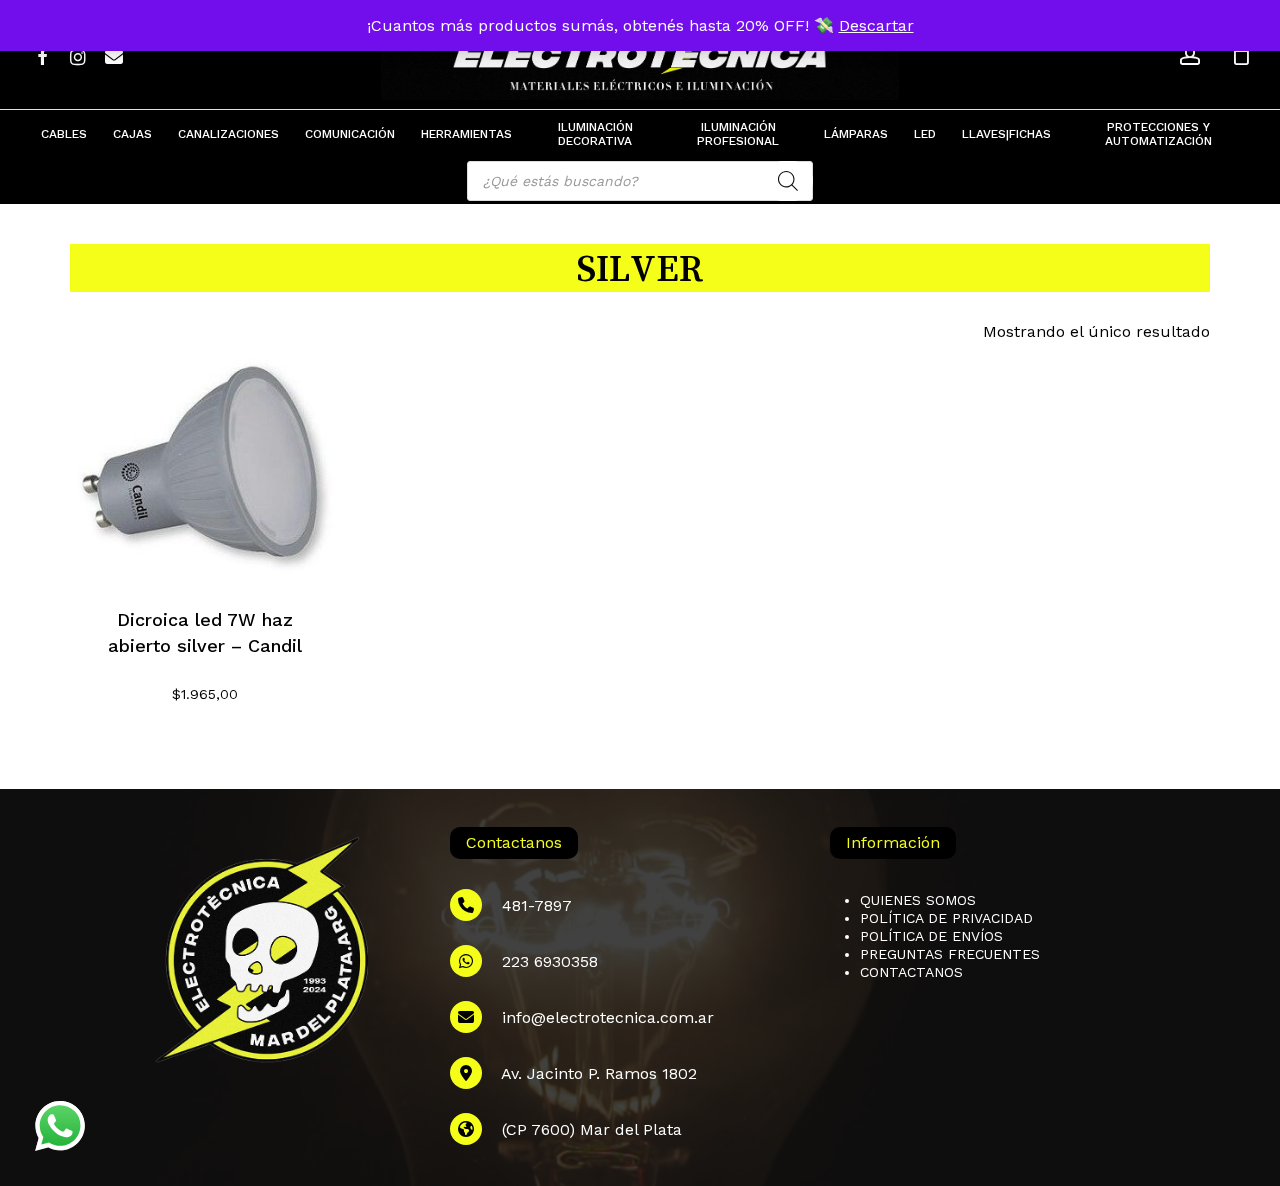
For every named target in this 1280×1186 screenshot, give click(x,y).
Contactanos (911, 972)
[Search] (788, 181)
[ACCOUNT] (1190, 55)
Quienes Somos (918, 900)
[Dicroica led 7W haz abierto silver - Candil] (205, 467)
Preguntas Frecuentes (950, 954)
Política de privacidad (946, 918)
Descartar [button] (876, 25)
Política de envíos (931, 936)
